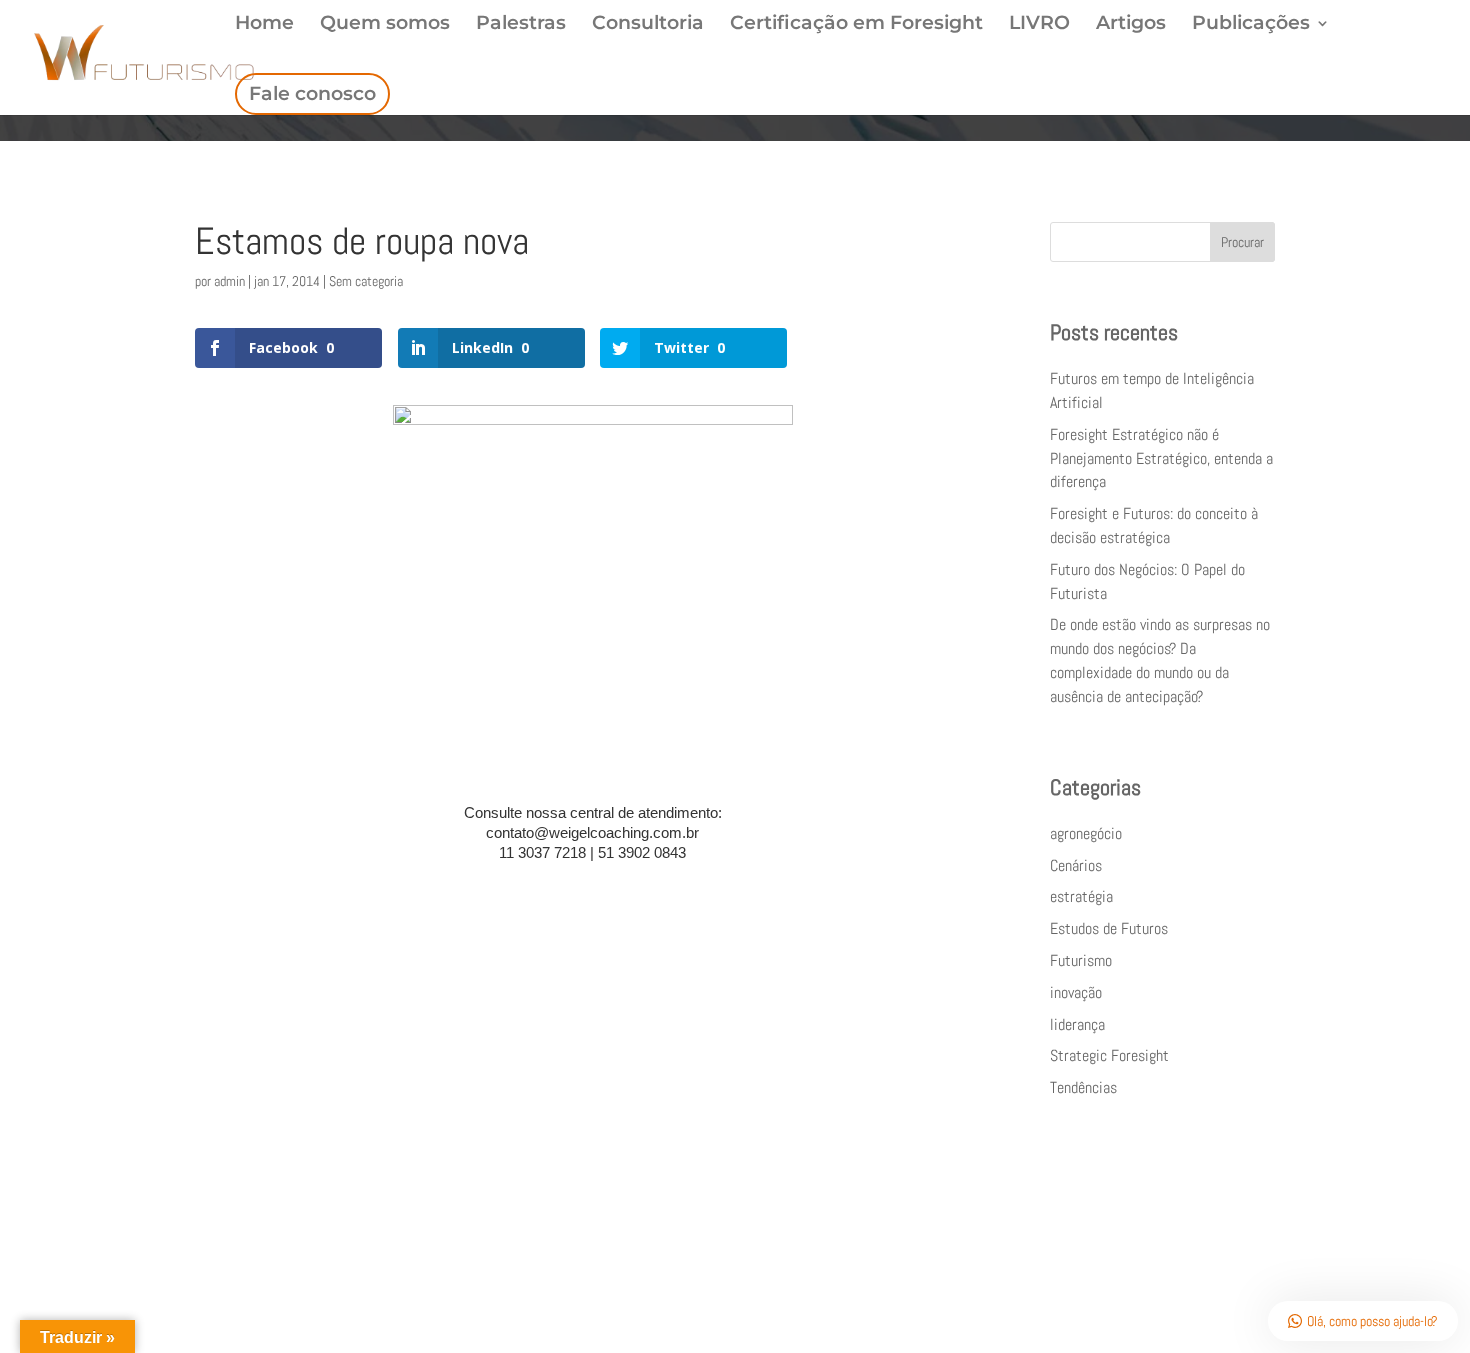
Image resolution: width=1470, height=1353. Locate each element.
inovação (1076, 992)
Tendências (1083, 1087)
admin (229, 281)
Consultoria (648, 25)
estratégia (1081, 896)
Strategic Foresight (1109, 1055)
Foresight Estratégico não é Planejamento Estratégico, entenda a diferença (1161, 458)
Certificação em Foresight (856, 25)
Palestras (521, 25)
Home (264, 25)
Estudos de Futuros (1109, 928)
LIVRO (1039, 25)
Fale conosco (312, 93)
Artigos (1131, 25)
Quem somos (385, 25)
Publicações (1251, 25)
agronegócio (1086, 833)
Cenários (1076, 865)
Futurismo (1081, 960)
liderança (1077, 1024)
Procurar (1242, 242)
